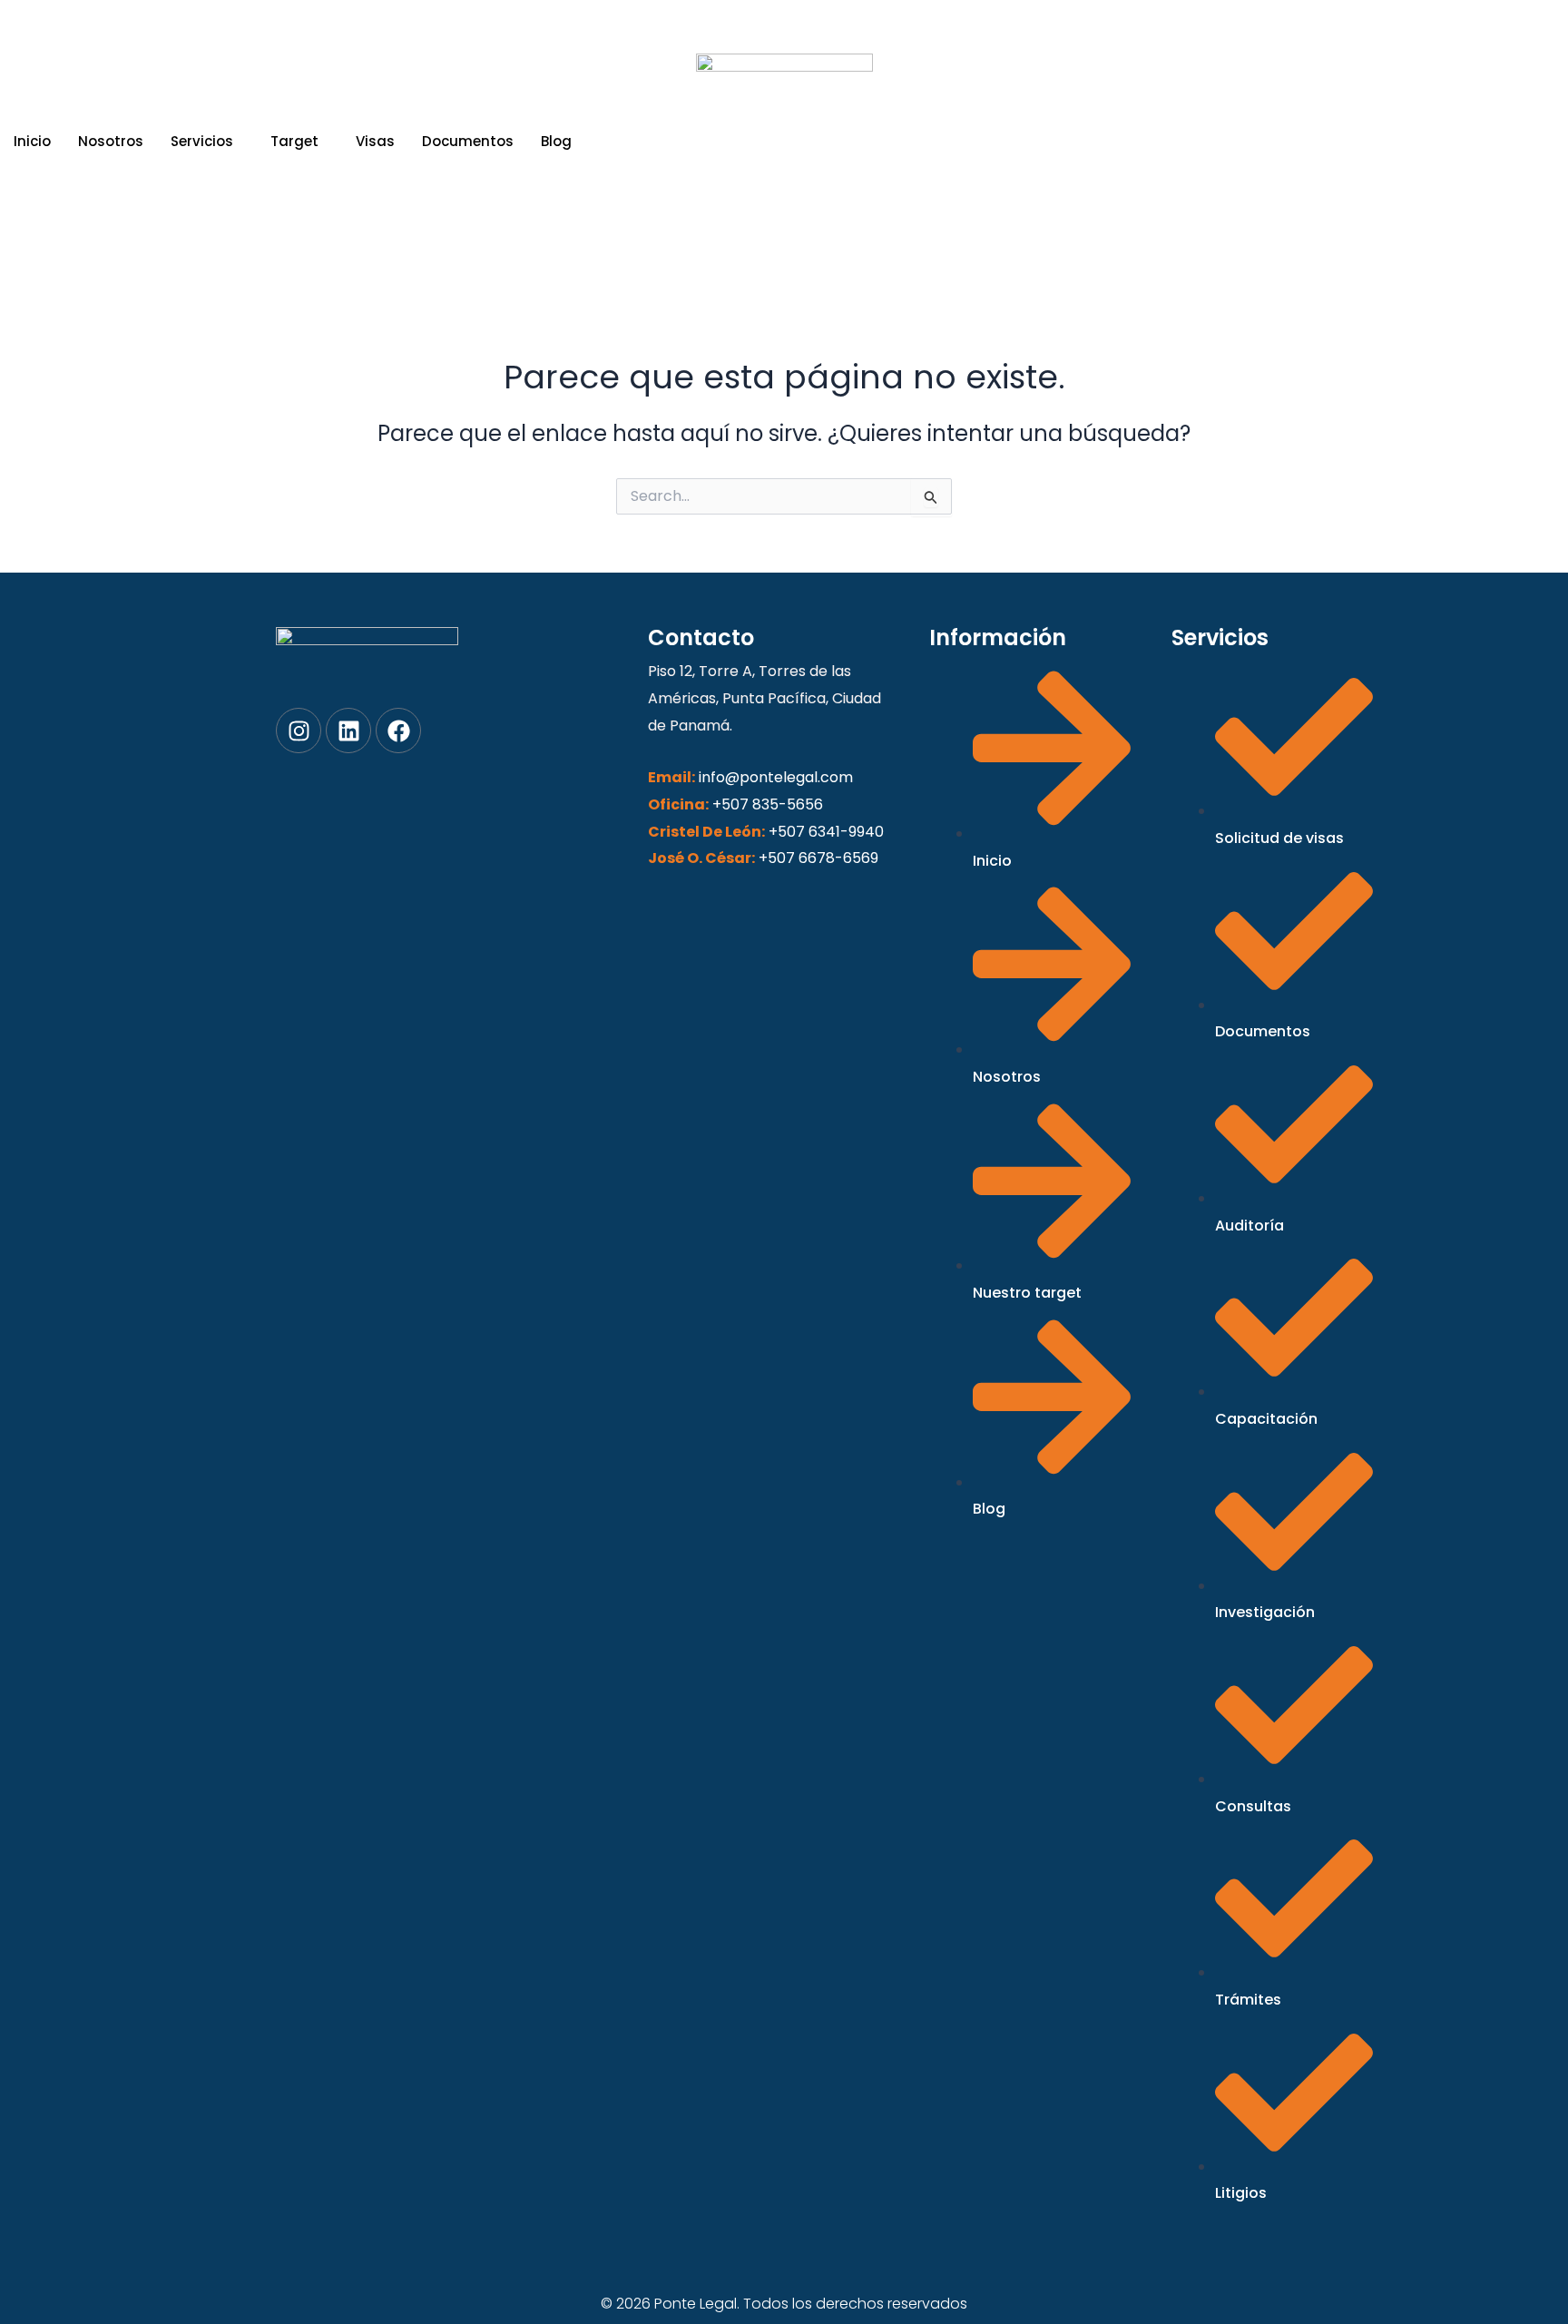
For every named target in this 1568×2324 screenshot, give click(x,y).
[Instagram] (742, 247)
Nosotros (111, 141)
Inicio (32, 141)
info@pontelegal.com (776, 777)
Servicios (202, 141)
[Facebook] (827, 247)
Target (294, 141)
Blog (556, 141)
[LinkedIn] (784, 247)
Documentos (468, 141)
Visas (375, 141)
